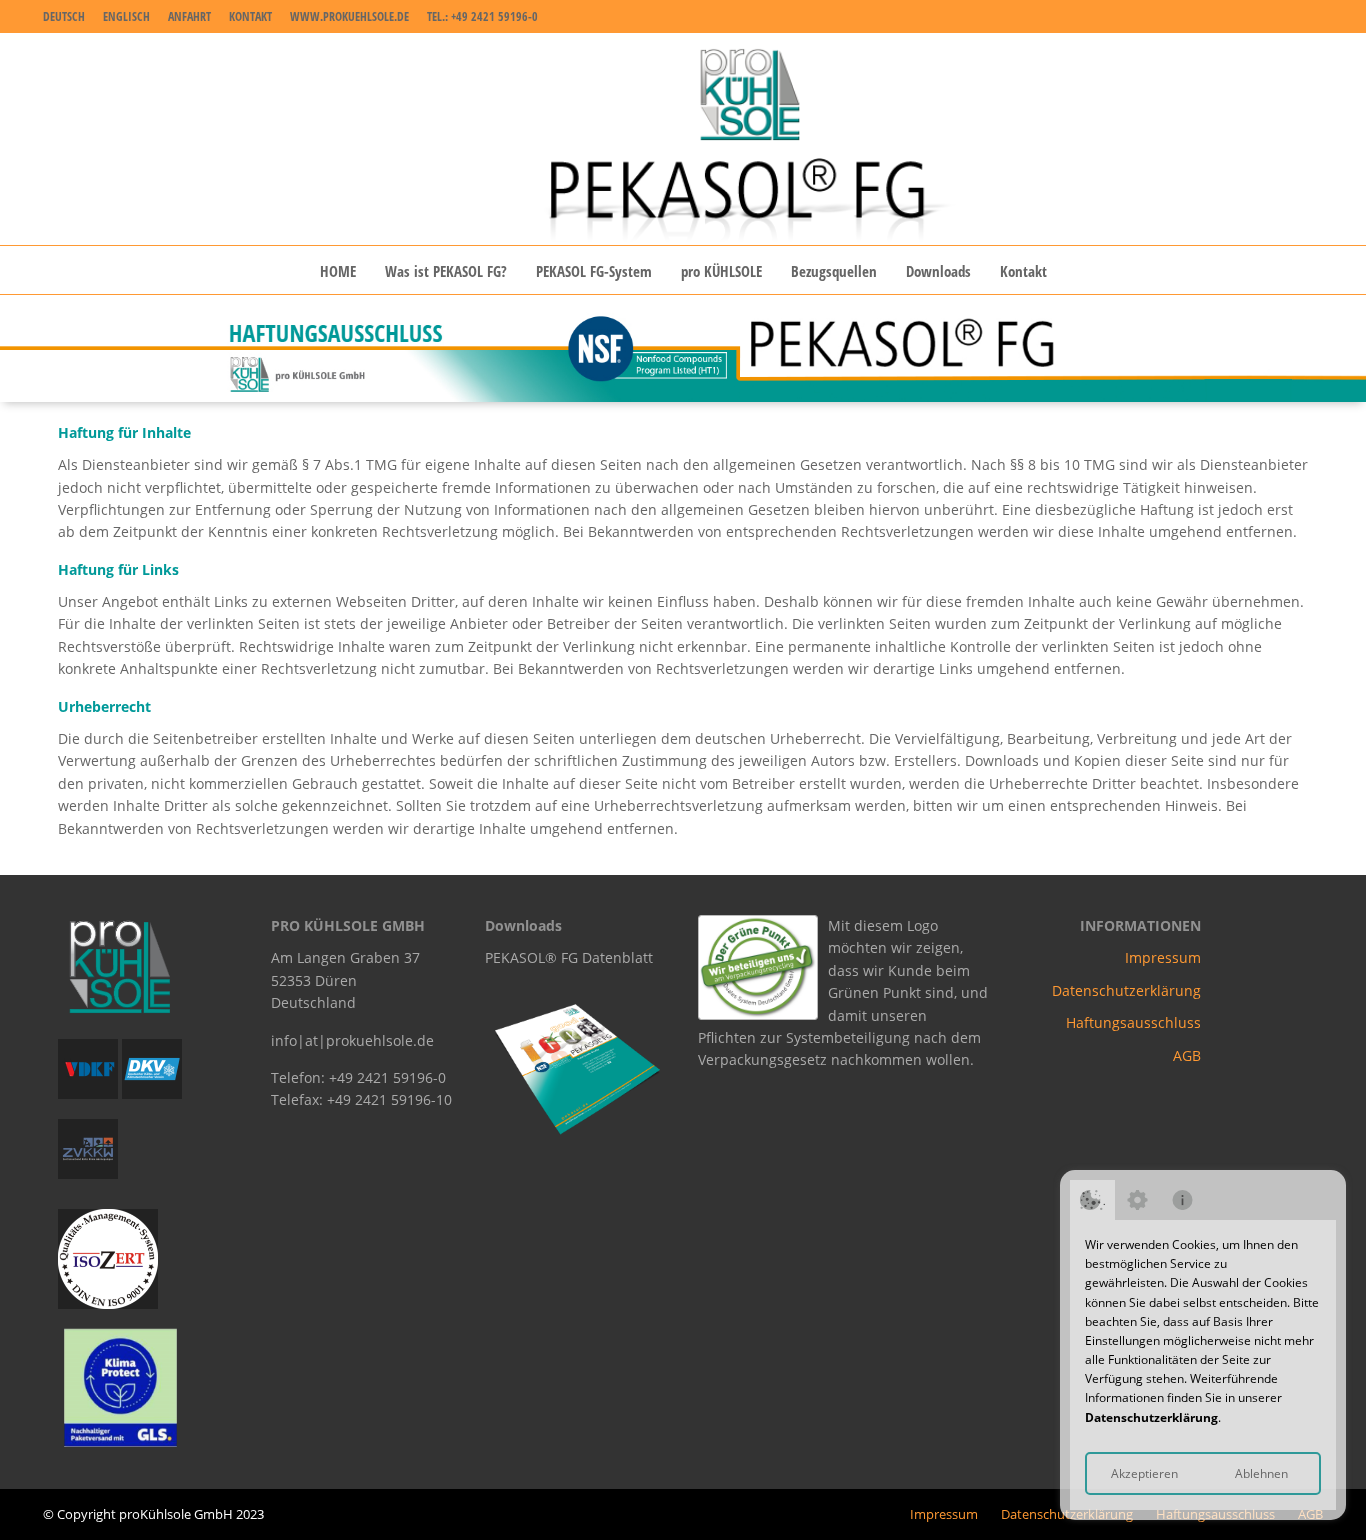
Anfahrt (189, 16)
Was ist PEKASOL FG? (446, 271)
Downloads (938, 271)
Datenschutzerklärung (1151, 1417)
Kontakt (250, 16)
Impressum (1163, 957)
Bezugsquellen (834, 271)
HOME (338, 271)
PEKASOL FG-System (594, 271)
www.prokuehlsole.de (349, 16)
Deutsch (64, 16)
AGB (1187, 1055)
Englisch (126, 16)
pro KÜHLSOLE (721, 271)
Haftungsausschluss (1133, 1022)
